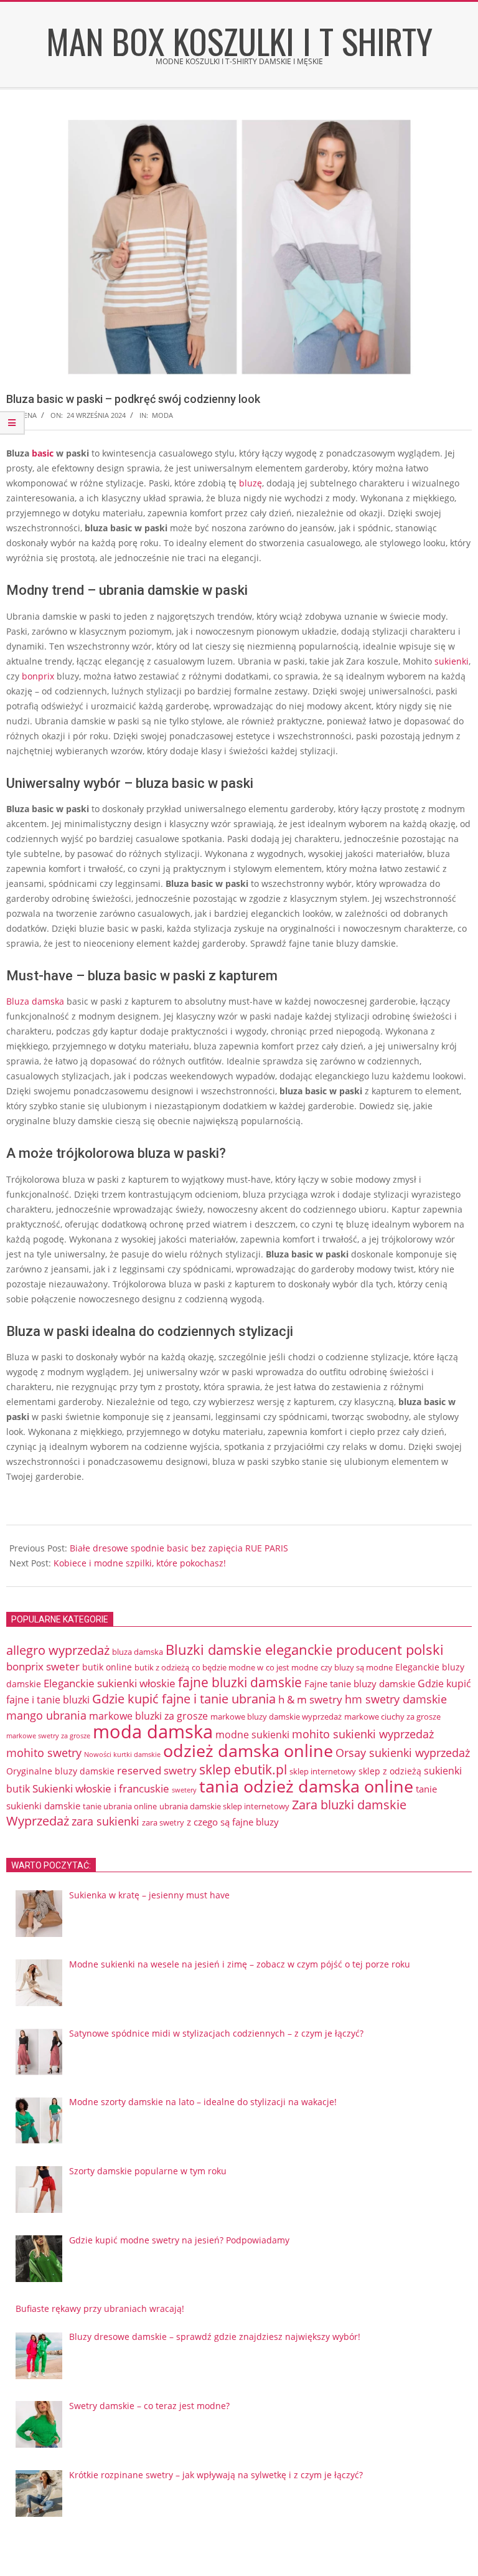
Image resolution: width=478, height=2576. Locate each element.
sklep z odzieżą (390, 1771)
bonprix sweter (43, 1666)
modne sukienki (252, 1735)
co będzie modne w (227, 1667)
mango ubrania (46, 1715)
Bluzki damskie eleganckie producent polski (305, 1650)
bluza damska (138, 1652)
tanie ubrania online (120, 1806)
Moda (162, 415)
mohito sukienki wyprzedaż (363, 1734)
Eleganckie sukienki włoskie (110, 1683)
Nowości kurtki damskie (122, 1754)
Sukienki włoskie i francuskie (101, 1788)
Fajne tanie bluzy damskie (360, 1683)
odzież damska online (248, 1751)
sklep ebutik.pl (243, 1769)
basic (43, 453)
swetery (184, 1790)
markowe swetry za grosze (48, 1736)
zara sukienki (105, 1821)
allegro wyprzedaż (58, 1650)
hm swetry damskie (396, 1699)
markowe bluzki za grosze (148, 1716)
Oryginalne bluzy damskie (60, 1771)
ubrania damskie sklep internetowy (224, 1806)
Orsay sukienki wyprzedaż (403, 1753)
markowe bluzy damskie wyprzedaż (276, 1717)
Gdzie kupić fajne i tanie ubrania (184, 1699)
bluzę (251, 483)
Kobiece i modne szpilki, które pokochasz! (140, 1563)
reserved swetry (157, 1770)
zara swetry (163, 1822)
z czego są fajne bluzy (233, 1822)
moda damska (153, 1731)
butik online (107, 1667)
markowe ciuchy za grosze (392, 1717)
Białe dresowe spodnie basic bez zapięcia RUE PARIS (179, 1548)
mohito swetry (44, 1753)
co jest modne (292, 1667)
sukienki (452, 661)
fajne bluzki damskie (240, 1682)
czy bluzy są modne (357, 1667)
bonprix (38, 676)
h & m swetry (310, 1699)
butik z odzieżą (162, 1667)
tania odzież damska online (306, 1786)
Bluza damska (35, 1001)
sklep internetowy (323, 1771)
